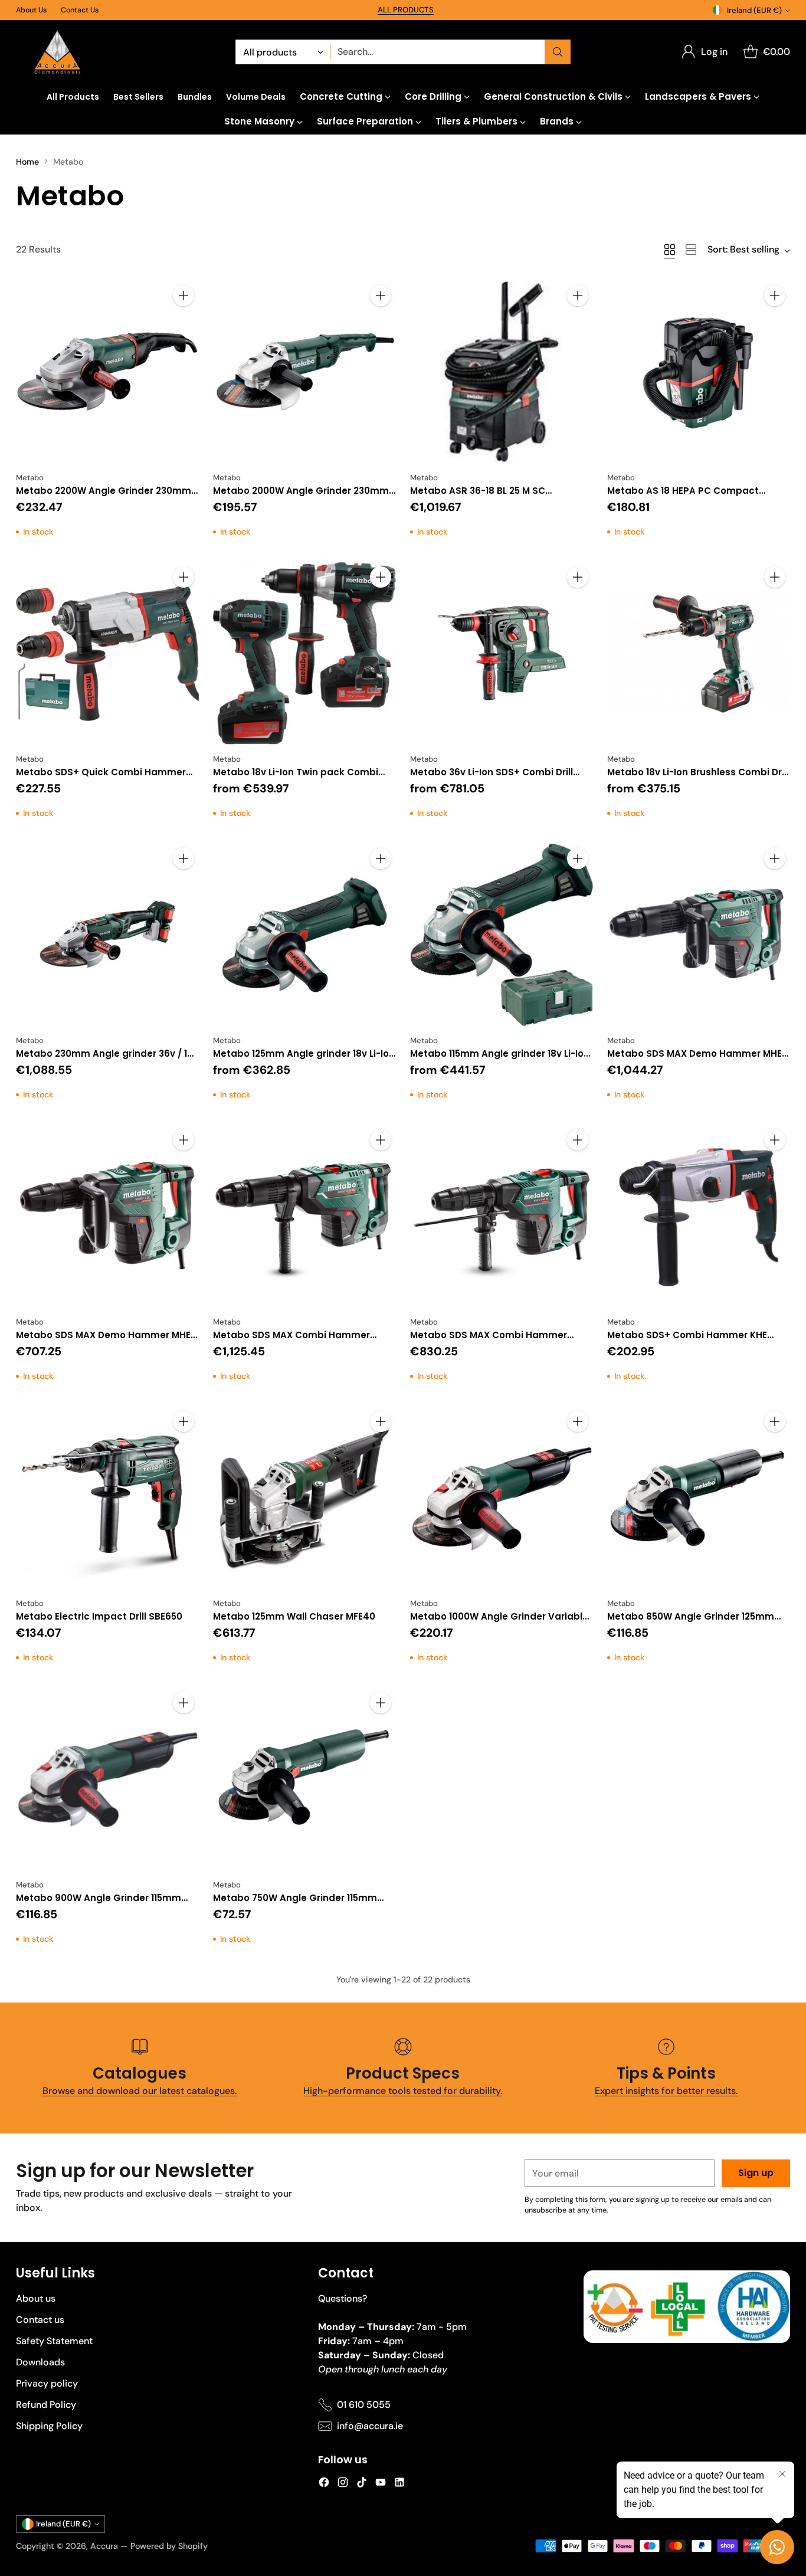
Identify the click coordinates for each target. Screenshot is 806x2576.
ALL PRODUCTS (406, 10)
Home (27, 162)
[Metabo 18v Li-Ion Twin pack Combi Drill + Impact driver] (304, 653)
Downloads (40, 2362)
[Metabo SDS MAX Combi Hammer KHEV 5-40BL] (502, 1216)
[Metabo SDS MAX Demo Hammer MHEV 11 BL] (699, 935)
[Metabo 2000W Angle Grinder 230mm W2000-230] (304, 372)
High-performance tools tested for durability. (403, 2091)
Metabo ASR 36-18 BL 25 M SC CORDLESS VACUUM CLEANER (478, 497)
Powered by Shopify (169, 2546)
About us (36, 2298)
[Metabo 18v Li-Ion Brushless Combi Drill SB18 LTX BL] (699, 653)
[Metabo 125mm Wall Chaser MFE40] (304, 1497)
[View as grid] (670, 250)
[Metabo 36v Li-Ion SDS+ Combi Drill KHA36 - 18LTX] (502, 653)
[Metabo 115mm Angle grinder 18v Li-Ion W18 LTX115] (502, 935)
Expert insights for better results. (666, 2091)
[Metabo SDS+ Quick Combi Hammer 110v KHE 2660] (107, 653)
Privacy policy (47, 2383)
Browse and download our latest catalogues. (140, 2091)
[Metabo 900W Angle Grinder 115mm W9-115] (107, 1779)
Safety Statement (54, 2341)
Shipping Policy (49, 2426)
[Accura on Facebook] (324, 2484)
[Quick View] (184, 322)
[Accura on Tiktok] (362, 2484)
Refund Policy (46, 2405)
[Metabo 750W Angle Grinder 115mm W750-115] (304, 1779)
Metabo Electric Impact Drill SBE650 (99, 1616)
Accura (104, 2546)
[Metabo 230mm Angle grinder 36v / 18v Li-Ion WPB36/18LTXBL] (107, 935)
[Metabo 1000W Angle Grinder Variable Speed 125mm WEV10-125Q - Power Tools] (502, 1497)
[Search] (558, 52)
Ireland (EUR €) (754, 10)
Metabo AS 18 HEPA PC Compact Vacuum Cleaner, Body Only (683, 497)
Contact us (40, 2320)
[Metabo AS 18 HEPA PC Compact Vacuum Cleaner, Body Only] (699, 372)
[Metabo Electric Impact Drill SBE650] (107, 1497)
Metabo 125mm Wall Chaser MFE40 (294, 1616)
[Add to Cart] (184, 296)
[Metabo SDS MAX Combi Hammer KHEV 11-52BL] (304, 1216)
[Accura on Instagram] (343, 2484)
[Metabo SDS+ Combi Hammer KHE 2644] (699, 1216)
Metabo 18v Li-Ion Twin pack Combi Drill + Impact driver (296, 779)
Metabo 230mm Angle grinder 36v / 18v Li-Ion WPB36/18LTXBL (107, 1060)
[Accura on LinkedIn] (399, 2484)
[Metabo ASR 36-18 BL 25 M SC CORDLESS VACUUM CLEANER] (502, 372)
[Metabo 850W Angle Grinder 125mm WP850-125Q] (699, 1497)
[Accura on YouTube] (381, 2484)
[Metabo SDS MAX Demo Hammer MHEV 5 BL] (107, 1216)
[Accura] (57, 52)
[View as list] (691, 250)
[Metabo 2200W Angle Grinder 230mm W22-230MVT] (107, 372)
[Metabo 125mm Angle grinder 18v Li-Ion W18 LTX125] (304, 935)
